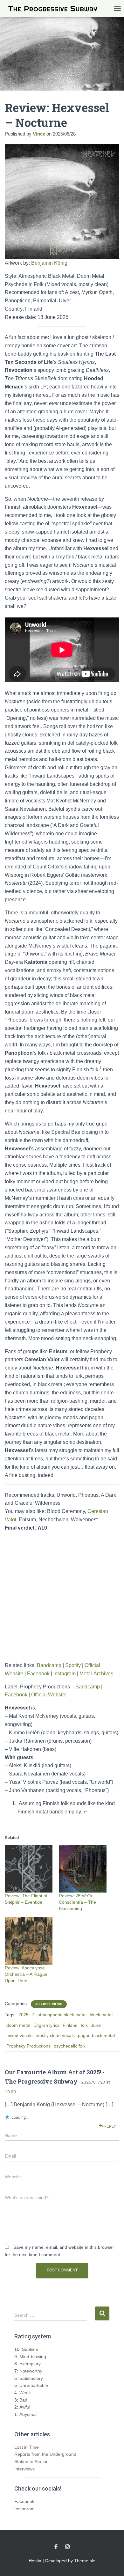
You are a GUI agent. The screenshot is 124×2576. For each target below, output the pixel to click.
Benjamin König (49, 263)
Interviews (24, 2469)
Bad (23, 2400)
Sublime (30, 2349)
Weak (25, 2393)
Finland (70, 2025)
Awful (25, 2407)
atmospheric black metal (62, 2015)
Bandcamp (49, 1665)
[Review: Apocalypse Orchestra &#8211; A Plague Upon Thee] (29, 1941)
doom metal (18, 2025)
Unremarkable (34, 2385)
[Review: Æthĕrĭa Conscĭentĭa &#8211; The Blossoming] (83, 1869)
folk (84, 2025)
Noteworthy (31, 2371)
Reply (109, 2126)
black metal (101, 2015)
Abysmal (28, 2414)
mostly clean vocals (55, 2035)
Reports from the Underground (45, 2454)
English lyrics (46, 2025)
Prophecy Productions (28, 2046)
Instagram (65, 1674)
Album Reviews (49, 2004)
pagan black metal (96, 2035)
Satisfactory (31, 2378)
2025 (24, 2015)
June (96, 2025)
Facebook (38, 1674)
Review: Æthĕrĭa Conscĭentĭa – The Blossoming (77, 1902)
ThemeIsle (85, 2561)
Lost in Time (27, 2447)
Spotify (73, 1665)
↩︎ (85, 1812)
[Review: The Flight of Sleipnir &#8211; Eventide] (29, 1869)
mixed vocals (19, 2035)
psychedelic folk (70, 2046)
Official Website (49, 1695)
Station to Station (31, 2462)
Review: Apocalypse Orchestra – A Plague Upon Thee (26, 1974)
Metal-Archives (96, 1674)
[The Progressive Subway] (55, 9)
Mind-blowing (33, 2357)
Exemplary (30, 2364)
